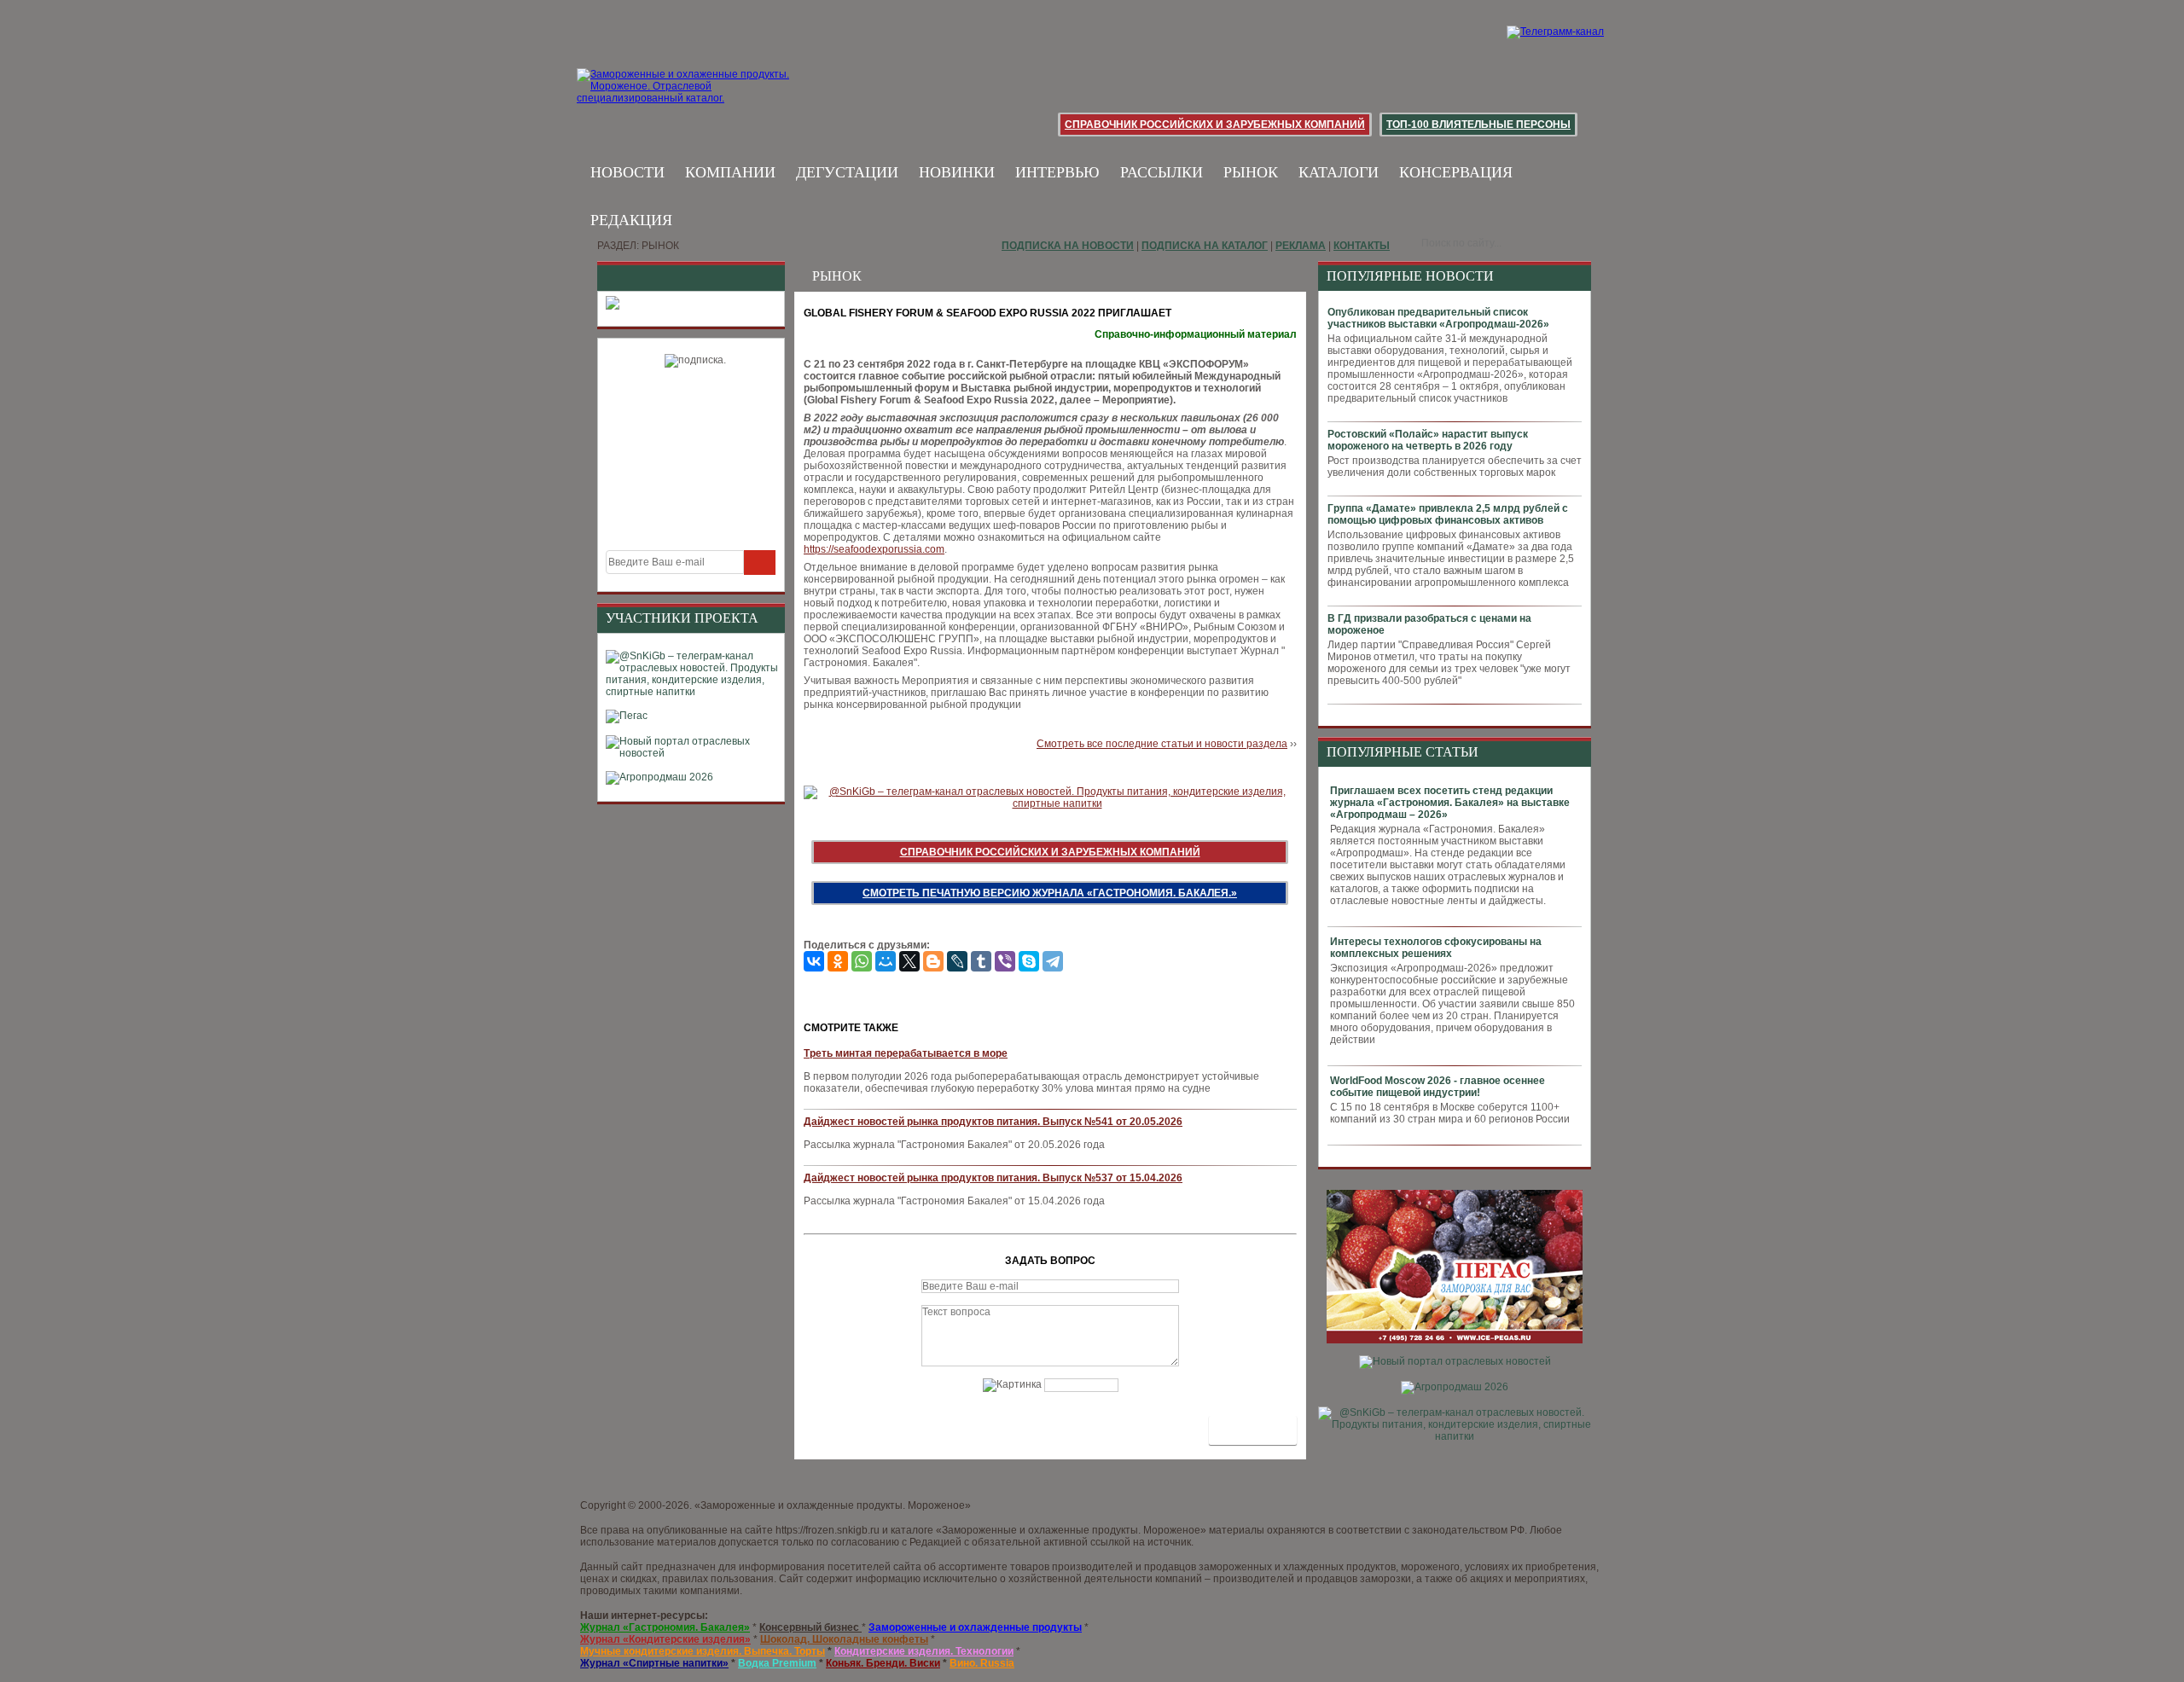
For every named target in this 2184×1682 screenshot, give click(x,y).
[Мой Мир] (886, 961)
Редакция (631, 220)
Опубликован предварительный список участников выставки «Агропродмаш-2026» (1438, 318)
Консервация (1456, 172)
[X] (909, 961)
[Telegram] (1053, 961)
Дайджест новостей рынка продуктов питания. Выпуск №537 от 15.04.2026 (993, 1178)
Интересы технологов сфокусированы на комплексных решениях (1436, 948)
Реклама (1301, 246)
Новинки (957, 172)
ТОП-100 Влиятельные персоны (1478, 125)
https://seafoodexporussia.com (874, 549)
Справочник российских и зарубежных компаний (1215, 125)
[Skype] (1029, 961)
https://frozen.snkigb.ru (828, 1530)
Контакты (1362, 246)
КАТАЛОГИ (1339, 172)
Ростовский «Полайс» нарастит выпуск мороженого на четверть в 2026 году (1428, 440)
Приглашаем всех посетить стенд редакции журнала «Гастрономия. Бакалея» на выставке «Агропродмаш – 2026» (1450, 803)
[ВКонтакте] (814, 961)
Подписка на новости (1068, 246)
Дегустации (847, 172)
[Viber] (1005, 961)
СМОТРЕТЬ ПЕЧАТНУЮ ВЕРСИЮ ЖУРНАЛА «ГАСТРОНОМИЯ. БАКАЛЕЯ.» (1050, 893)
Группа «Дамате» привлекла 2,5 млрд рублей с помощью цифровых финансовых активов (1448, 514)
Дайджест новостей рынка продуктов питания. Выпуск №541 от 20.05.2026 (993, 1122)
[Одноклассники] (838, 961)
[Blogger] (933, 961)
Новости (627, 172)
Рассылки (1162, 172)
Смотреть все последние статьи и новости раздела (1162, 744)
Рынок (1251, 172)
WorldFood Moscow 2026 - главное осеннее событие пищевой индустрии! (1438, 1087)
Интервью (1057, 172)
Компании (730, 172)
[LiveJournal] (957, 961)
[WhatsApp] (862, 961)
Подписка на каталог (1205, 246)
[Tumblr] (981, 961)
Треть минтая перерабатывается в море (906, 1053)
